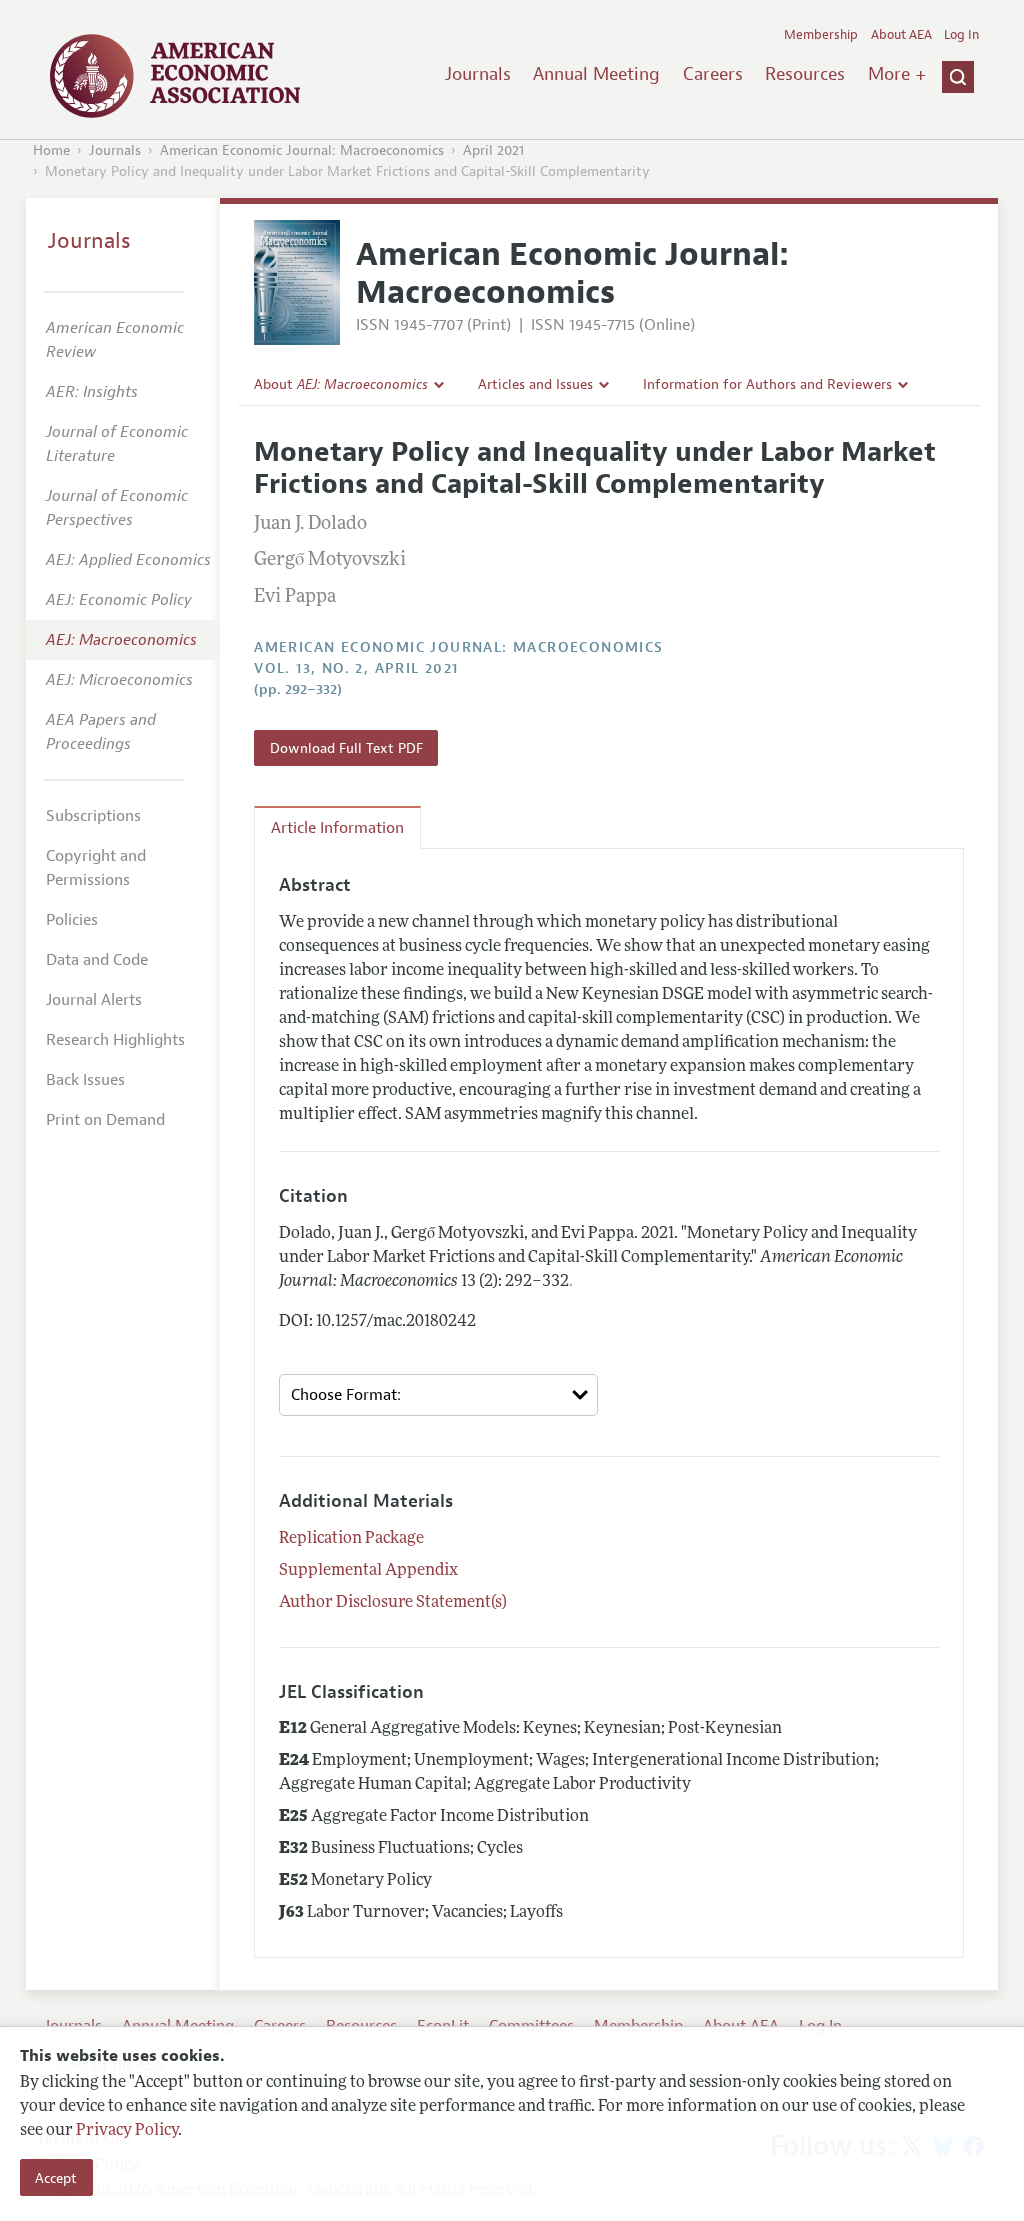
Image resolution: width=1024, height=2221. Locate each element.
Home (51, 150)
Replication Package (351, 1539)
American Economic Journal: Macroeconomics (302, 150)
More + (897, 74)
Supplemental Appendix (368, 1571)
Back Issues (85, 1080)
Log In (961, 35)
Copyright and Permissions (96, 868)
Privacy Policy (127, 2131)
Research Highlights (115, 1040)
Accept (56, 2178)
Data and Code (97, 960)
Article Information (337, 828)
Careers (713, 74)
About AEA (901, 35)
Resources (805, 74)
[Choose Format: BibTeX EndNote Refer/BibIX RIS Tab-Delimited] (438, 1395)
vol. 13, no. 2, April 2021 (356, 668)
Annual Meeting (596, 74)
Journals (478, 74)
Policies (72, 920)
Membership (821, 35)
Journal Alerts (94, 1000)
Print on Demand (105, 1120)
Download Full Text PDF (346, 748)
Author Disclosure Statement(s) (393, 1603)
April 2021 (493, 150)
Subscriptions (93, 816)
